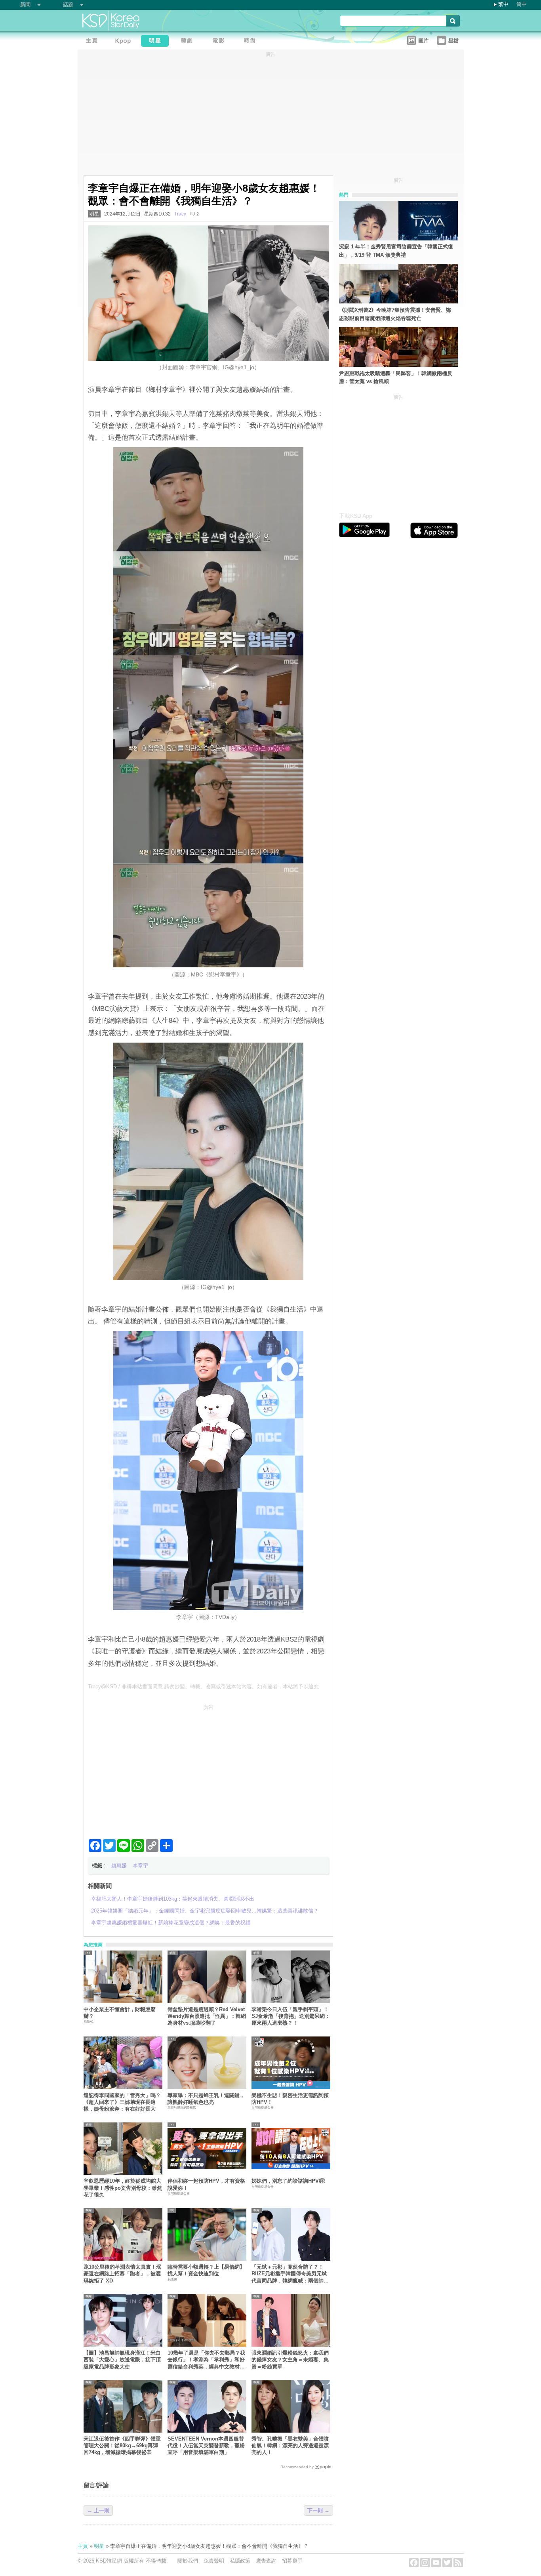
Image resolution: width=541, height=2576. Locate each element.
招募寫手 (292, 2561)
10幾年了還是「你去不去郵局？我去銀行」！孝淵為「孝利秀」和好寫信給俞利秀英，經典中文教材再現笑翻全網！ (206, 2360)
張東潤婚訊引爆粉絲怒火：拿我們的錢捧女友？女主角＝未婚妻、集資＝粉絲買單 (290, 2360)
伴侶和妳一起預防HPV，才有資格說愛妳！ (206, 2184)
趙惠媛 (119, 1866)
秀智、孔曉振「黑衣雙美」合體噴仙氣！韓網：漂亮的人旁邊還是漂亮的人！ (290, 2446)
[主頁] (93, 42)
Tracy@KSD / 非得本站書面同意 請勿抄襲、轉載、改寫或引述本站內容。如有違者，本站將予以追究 (203, 1687)
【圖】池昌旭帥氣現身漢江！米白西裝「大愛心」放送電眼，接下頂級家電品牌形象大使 (122, 2360)
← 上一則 (98, 2510)
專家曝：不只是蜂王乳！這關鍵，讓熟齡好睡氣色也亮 (206, 2099)
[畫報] (252, 42)
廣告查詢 (266, 2561)
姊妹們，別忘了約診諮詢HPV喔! (289, 2181)
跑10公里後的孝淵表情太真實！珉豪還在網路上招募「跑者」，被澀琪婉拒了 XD (122, 2274)
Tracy (180, 214)
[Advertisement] (208, 1768)
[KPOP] (125, 42)
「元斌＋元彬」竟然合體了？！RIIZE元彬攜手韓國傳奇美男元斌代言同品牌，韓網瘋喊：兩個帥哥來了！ (290, 2274)
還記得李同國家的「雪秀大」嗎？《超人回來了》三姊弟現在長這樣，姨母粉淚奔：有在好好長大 (122, 2102)
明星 (94, 214)
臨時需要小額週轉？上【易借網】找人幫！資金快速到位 (206, 2270)
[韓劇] (189, 42)
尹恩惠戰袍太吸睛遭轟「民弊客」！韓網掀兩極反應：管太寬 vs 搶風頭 (396, 378)
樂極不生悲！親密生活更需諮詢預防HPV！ (290, 2099)
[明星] (157, 42)
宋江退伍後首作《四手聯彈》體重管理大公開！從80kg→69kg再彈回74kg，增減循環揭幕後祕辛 (122, 2446)
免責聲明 (214, 2561)
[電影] (220, 42)
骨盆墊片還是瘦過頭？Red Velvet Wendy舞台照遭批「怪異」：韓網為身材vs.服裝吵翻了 (207, 2016)
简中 (522, 4)
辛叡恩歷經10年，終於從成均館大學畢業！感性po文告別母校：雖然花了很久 (123, 2188)
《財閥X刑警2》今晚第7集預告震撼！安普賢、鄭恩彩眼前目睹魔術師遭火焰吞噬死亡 (395, 314)
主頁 (83, 2546)
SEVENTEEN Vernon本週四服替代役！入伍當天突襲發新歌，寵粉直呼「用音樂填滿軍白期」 (206, 2446)
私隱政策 (240, 2561)
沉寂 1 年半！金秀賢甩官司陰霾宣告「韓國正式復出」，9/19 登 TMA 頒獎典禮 (396, 251)
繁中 (503, 4)
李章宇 (140, 1866)
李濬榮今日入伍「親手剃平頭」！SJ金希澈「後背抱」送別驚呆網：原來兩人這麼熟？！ (291, 2016)
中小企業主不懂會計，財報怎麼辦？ (120, 2013)
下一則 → (318, 2510)
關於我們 (188, 2561)
